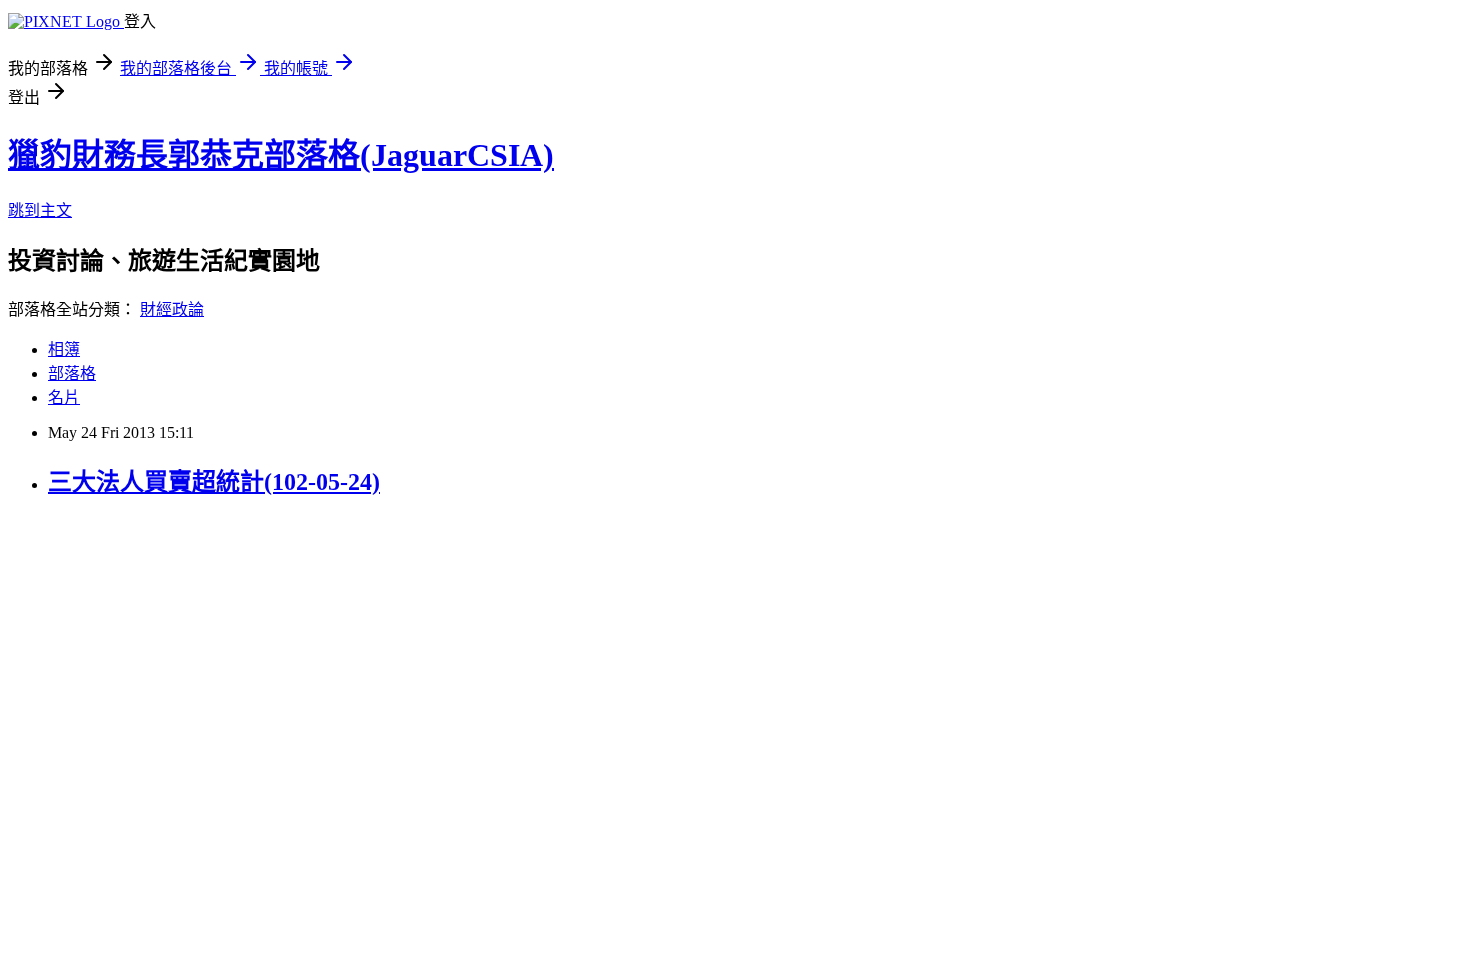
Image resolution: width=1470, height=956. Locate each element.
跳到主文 (40, 210)
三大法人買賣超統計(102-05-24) (214, 482)
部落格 (72, 373)
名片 (64, 397)
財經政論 (172, 309)
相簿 (64, 349)
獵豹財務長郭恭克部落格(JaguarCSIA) (281, 155)
